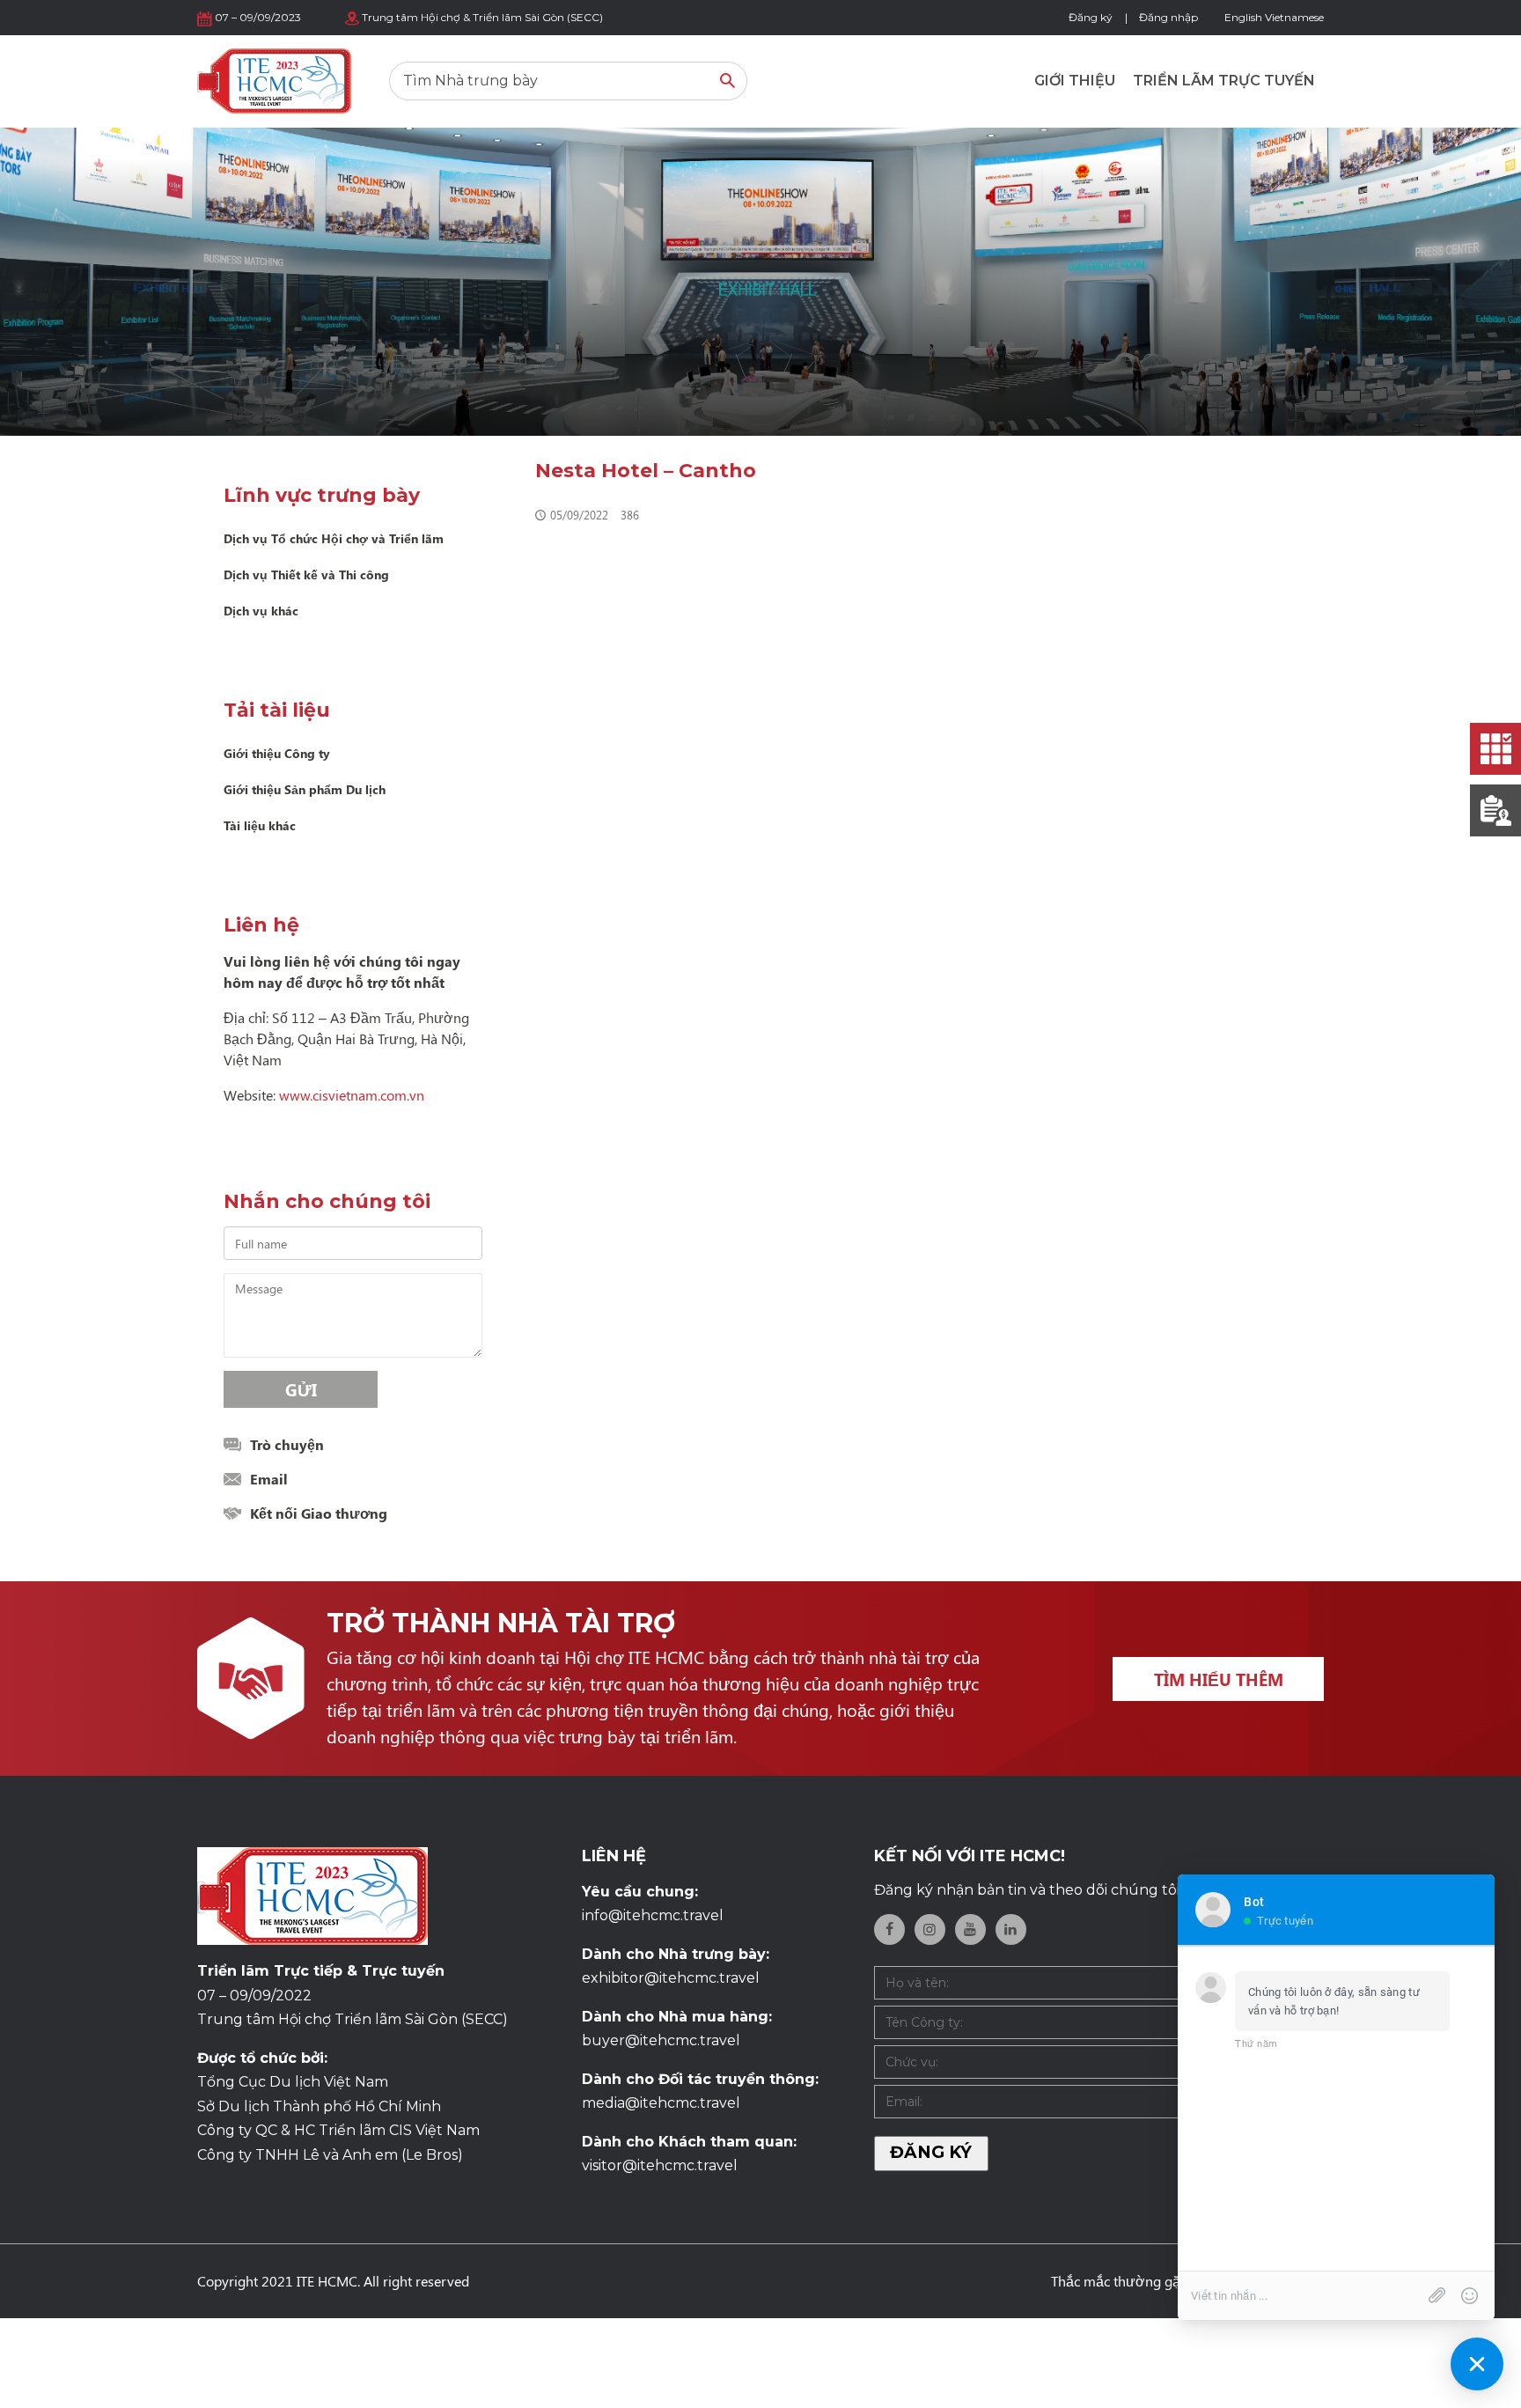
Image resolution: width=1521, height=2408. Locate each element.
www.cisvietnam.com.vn (352, 1095)
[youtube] (970, 1929)
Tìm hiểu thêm (1219, 1679)
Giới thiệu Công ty (277, 753)
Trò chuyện (287, 1444)
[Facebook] (889, 1929)
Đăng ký (1091, 17)
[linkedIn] (1011, 1929)
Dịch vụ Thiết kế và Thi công (306, 574)
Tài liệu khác (260, 825)
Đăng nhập (1168, 17)
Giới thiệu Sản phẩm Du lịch (305, 789)
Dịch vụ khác (261, 611)
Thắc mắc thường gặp (1120, 2281)
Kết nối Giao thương (319, 1513)
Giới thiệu (1075, 81)
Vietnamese (1294, 17)
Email (269, 1479)
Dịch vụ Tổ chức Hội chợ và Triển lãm (334, 538)
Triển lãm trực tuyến (1224, 81)
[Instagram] (930, 1929)
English (1243, 17)
